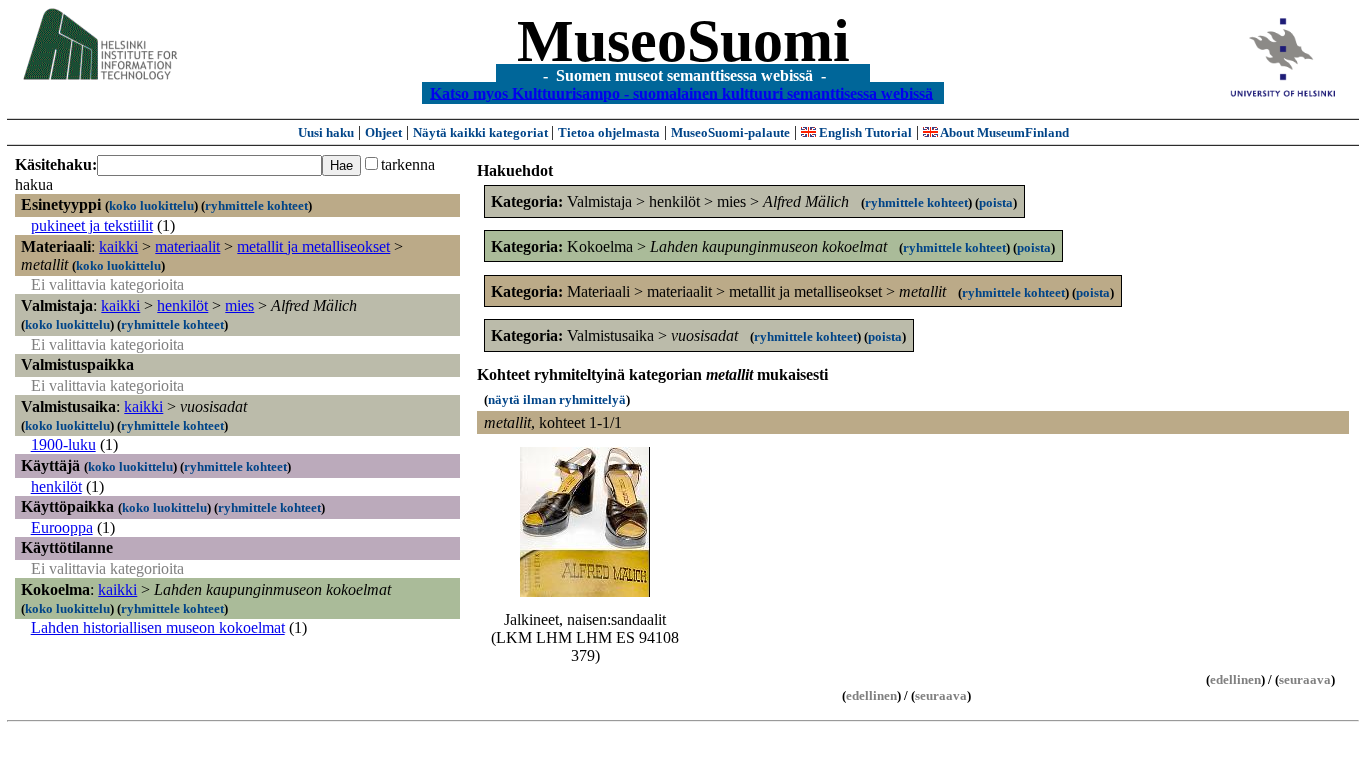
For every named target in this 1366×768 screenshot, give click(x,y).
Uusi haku (326, 132)
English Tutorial (864, 132)
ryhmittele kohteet (256, 205)
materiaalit (187, 246)
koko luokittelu (151, 205)
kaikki (118, 246)
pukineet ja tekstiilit (92, 225)
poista (996, 202)
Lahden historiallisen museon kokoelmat (158, 627)
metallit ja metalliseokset (313, 246)
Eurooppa (62, 527)
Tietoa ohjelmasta (609, 132)
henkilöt (182, 305)
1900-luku (63, 444)
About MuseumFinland (1003, 132)
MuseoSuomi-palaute (730, 132)
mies (239, 305)
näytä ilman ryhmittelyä (557, 399)
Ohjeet (383, 132)
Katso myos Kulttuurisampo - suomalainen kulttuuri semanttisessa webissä (681, 92)
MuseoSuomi (683, 41)
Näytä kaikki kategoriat (482, 132)
